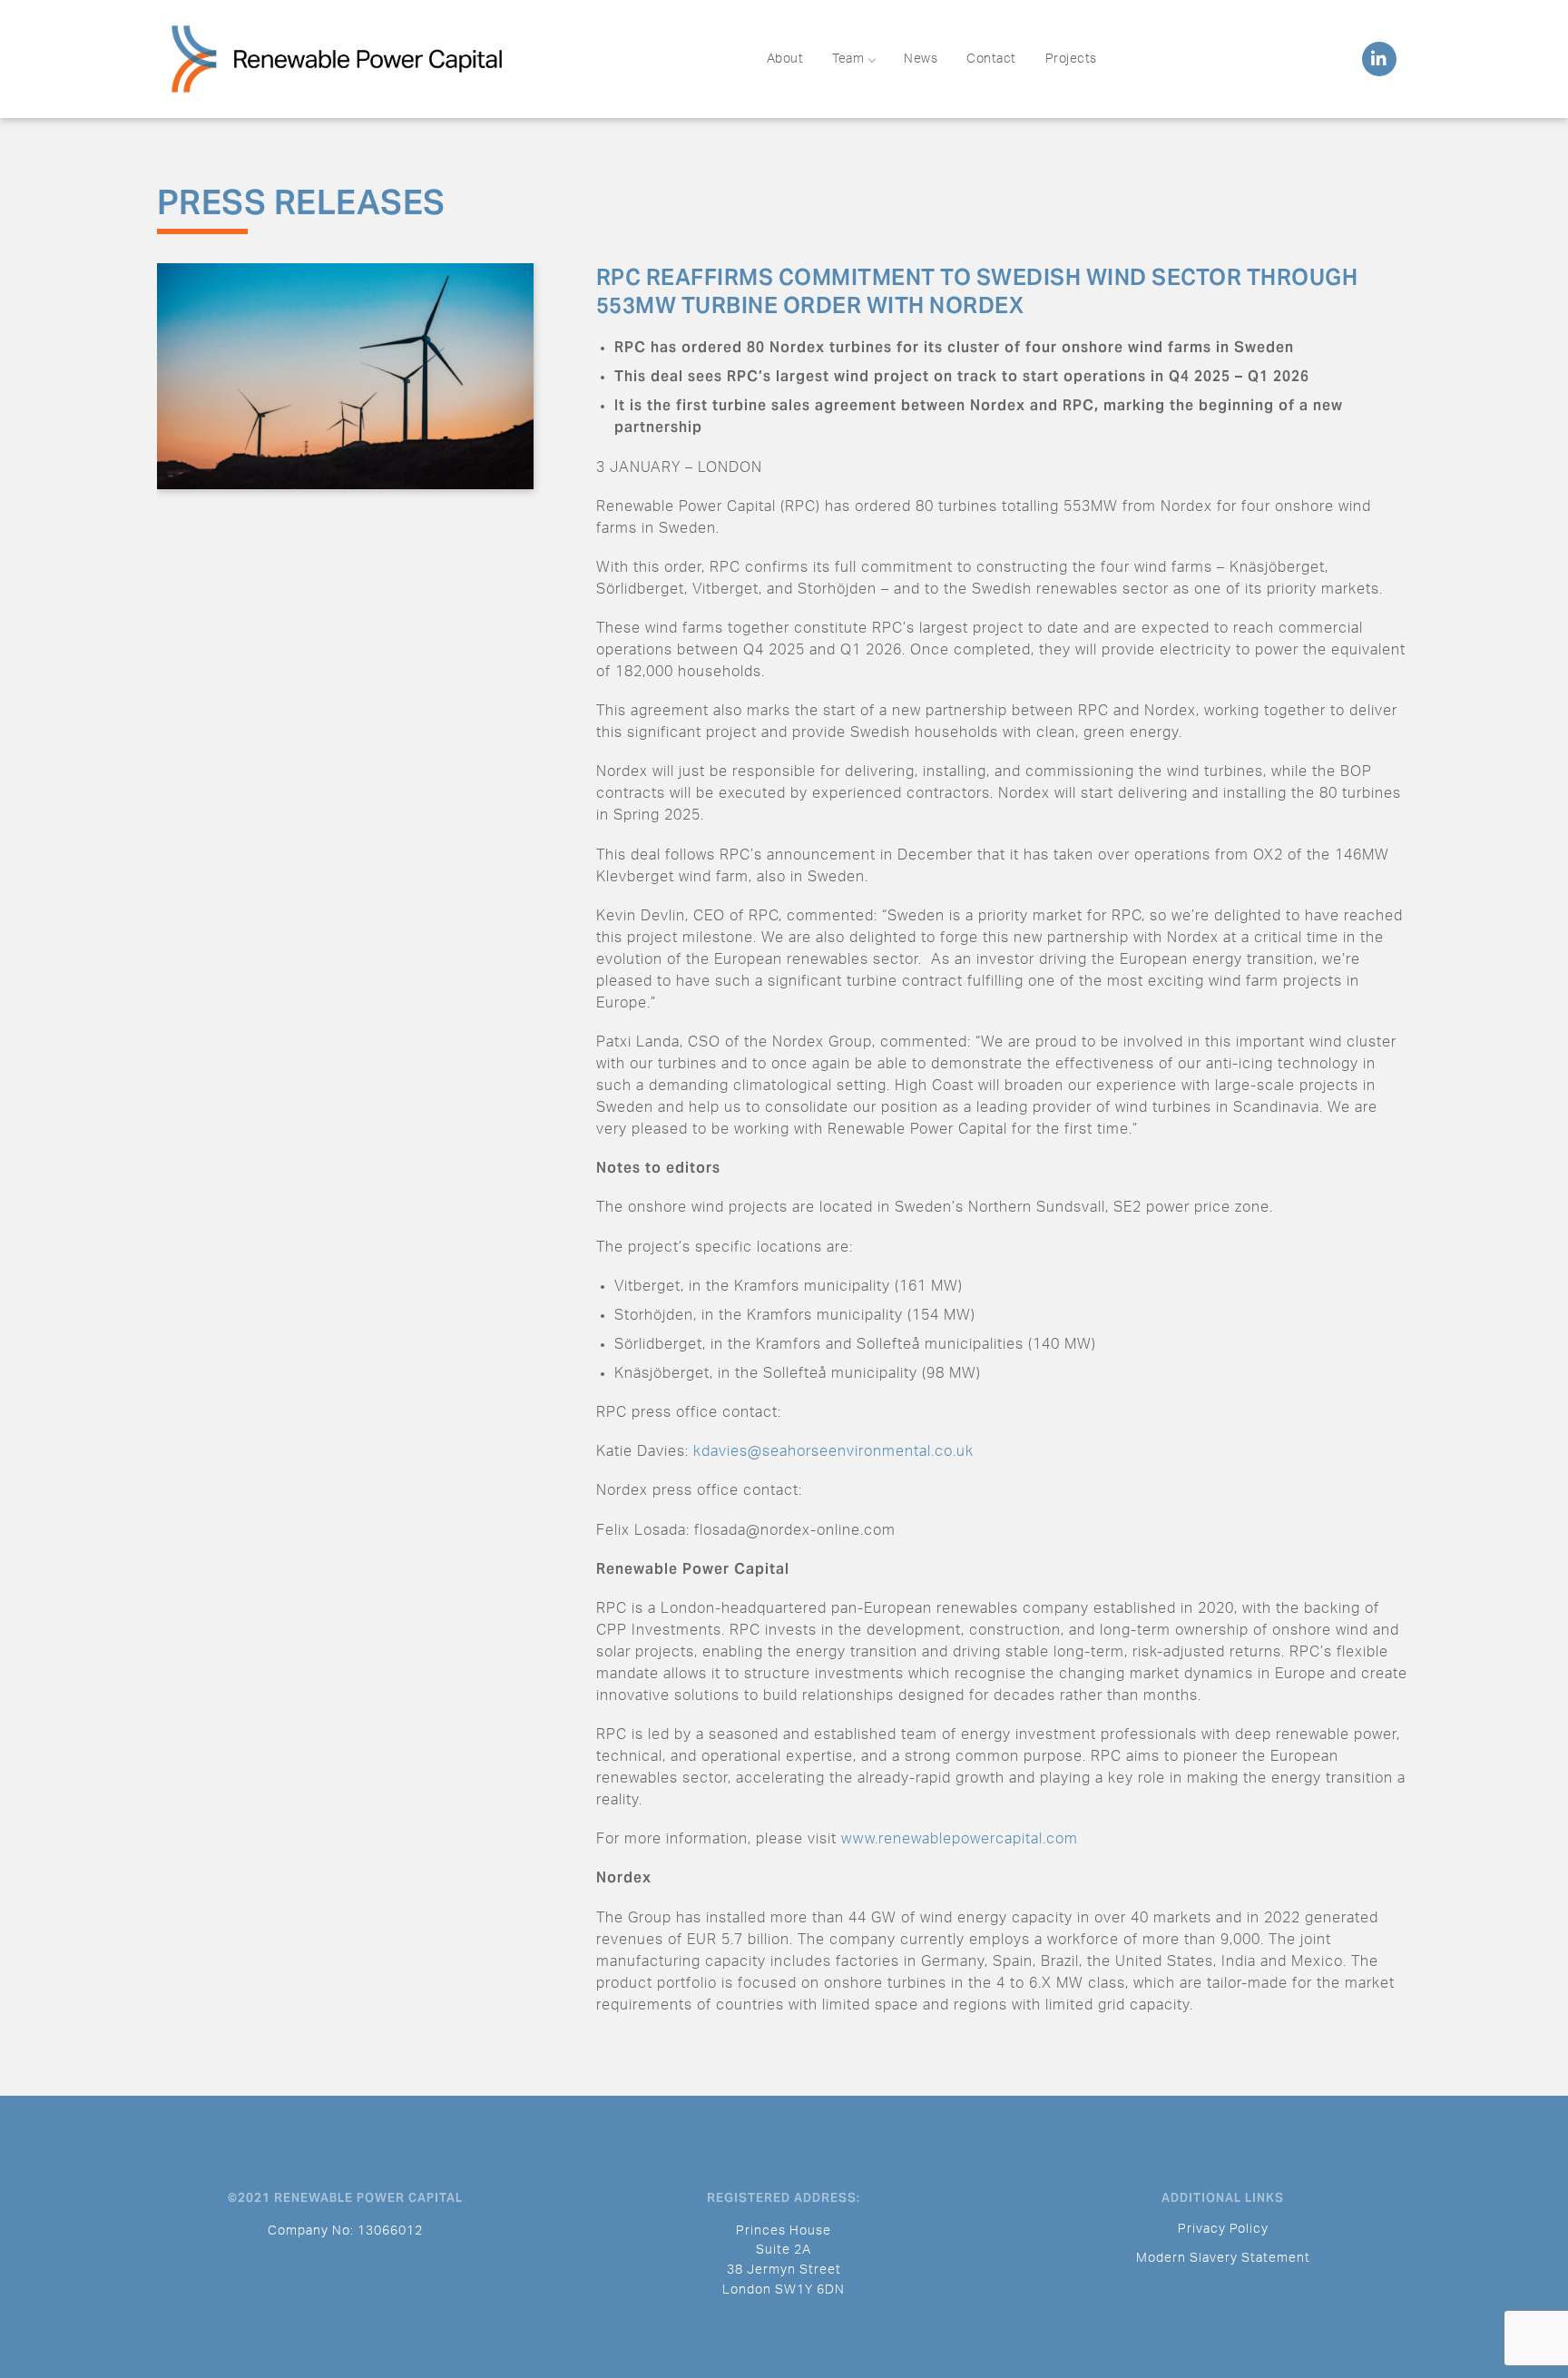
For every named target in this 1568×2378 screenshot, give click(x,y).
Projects (1071, 59)
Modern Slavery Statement (1223, 2258)
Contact (991, 59)
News (921, 59)
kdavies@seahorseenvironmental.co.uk (833, 1451)
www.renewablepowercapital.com (960, 1839)
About (785, 59)
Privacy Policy (1223, 2229)
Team (848, 59)
